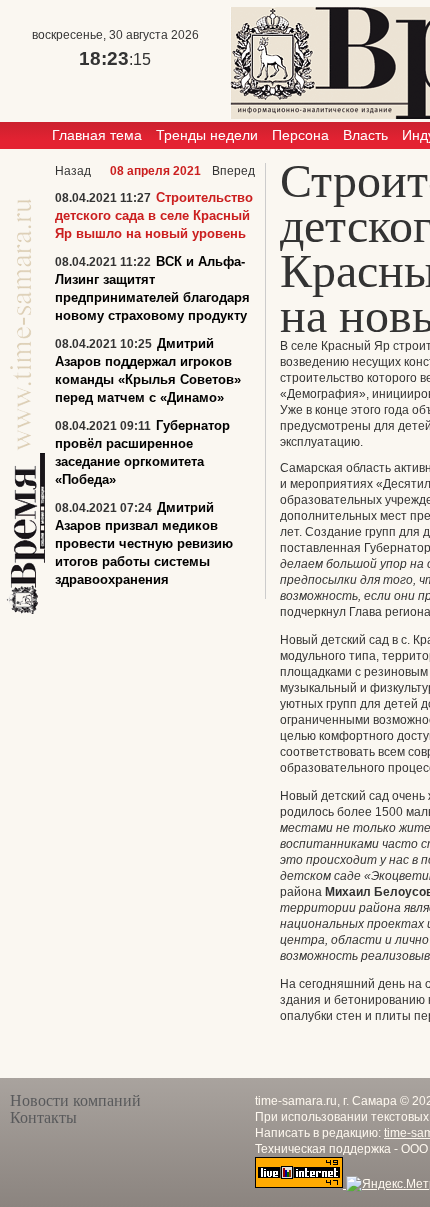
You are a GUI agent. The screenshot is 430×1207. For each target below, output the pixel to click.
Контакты (43, 1117)
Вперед (233, 171)
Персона (300, 135)
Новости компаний (75, 1100)
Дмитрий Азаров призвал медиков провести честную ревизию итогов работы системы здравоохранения (144, 543)
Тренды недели (207, 135)
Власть (365, 135)
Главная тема (97, 135)
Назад (73, 171)
